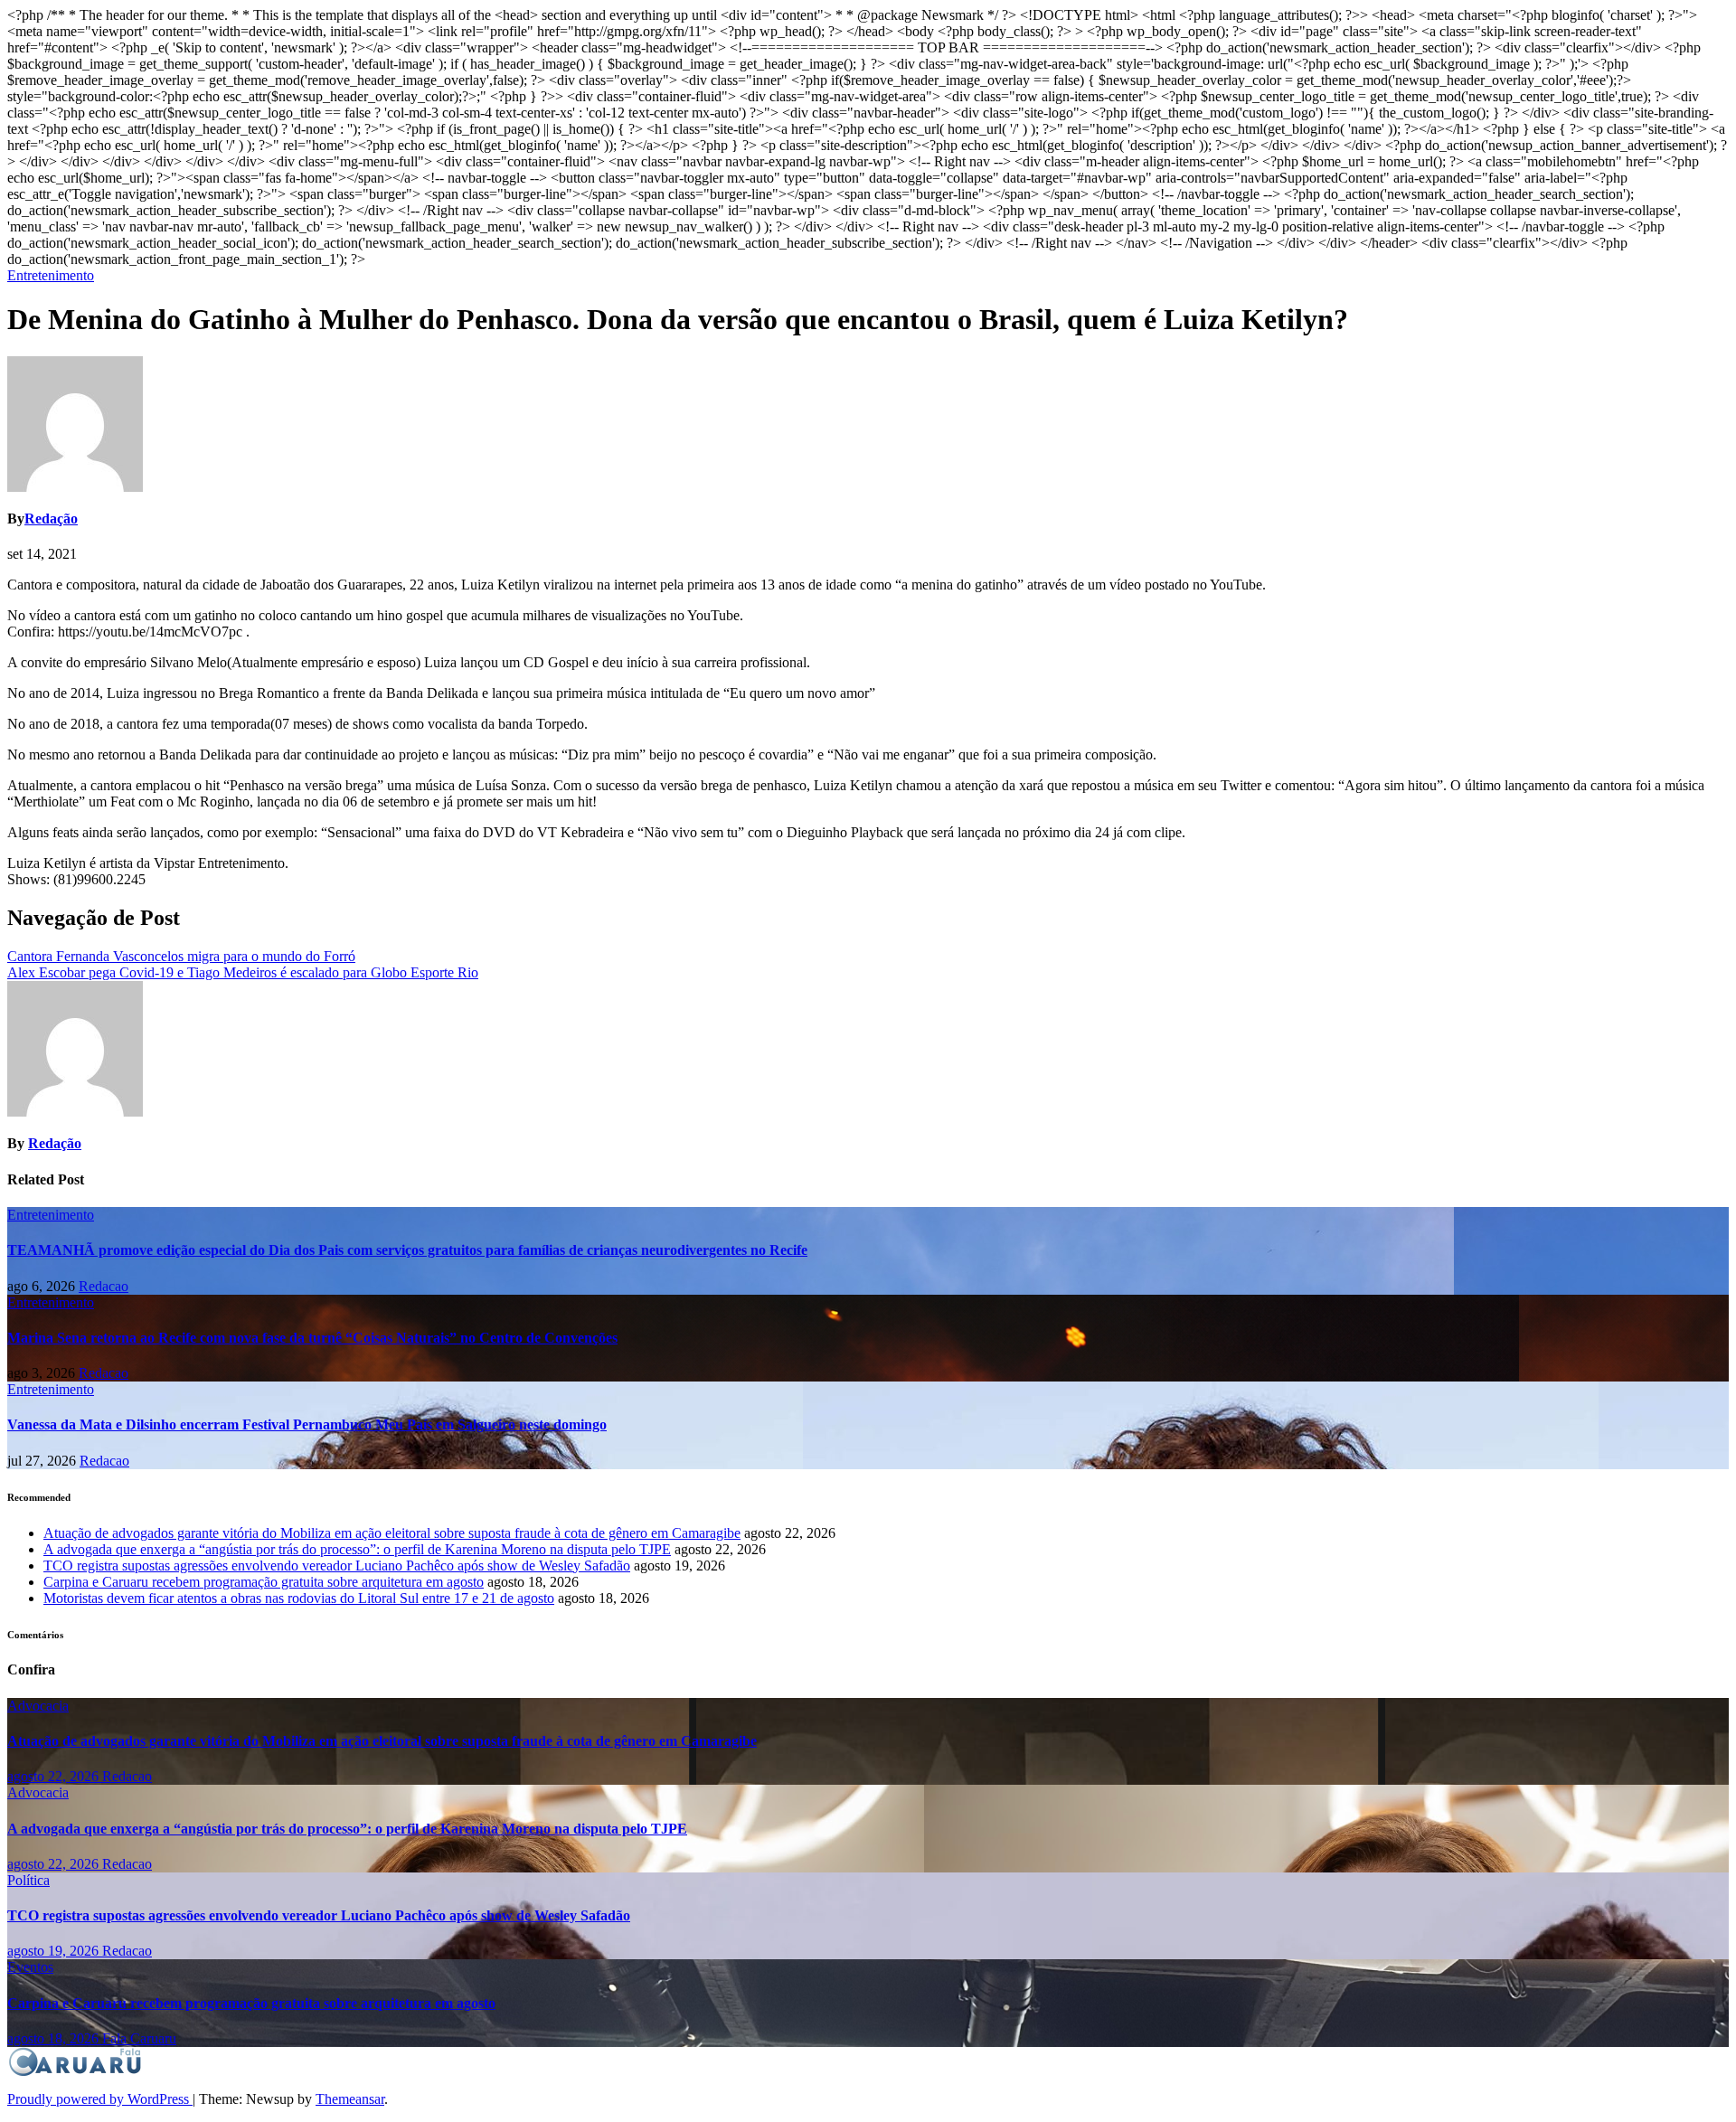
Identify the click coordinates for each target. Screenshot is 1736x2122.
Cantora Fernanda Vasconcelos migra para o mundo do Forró (181, 956)
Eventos (30, 1967)
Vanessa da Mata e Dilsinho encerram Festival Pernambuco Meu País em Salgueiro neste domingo (307, 1424)
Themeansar (350, 2099)
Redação (51, 519)
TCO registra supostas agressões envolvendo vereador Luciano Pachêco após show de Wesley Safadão (337, 1566)
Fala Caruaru (139, 2038)
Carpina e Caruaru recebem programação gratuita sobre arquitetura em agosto (264, 1582)
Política (28, 1880)
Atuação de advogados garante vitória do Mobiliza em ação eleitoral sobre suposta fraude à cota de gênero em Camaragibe (392, 1533)
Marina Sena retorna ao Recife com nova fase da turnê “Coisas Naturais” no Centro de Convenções (312, 1338)
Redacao (104, 1286)
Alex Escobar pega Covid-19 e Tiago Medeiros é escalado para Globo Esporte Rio (243, 972)
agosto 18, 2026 (55, 2038)
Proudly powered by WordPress (100, 2099)
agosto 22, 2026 (55, 1776)
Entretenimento (51, 275)
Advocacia (38, 1706)
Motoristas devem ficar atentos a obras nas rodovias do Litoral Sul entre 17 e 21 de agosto (299, 1598)
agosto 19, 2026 (55, 1951)
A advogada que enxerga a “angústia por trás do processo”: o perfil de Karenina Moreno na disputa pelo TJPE (357, 1549)
